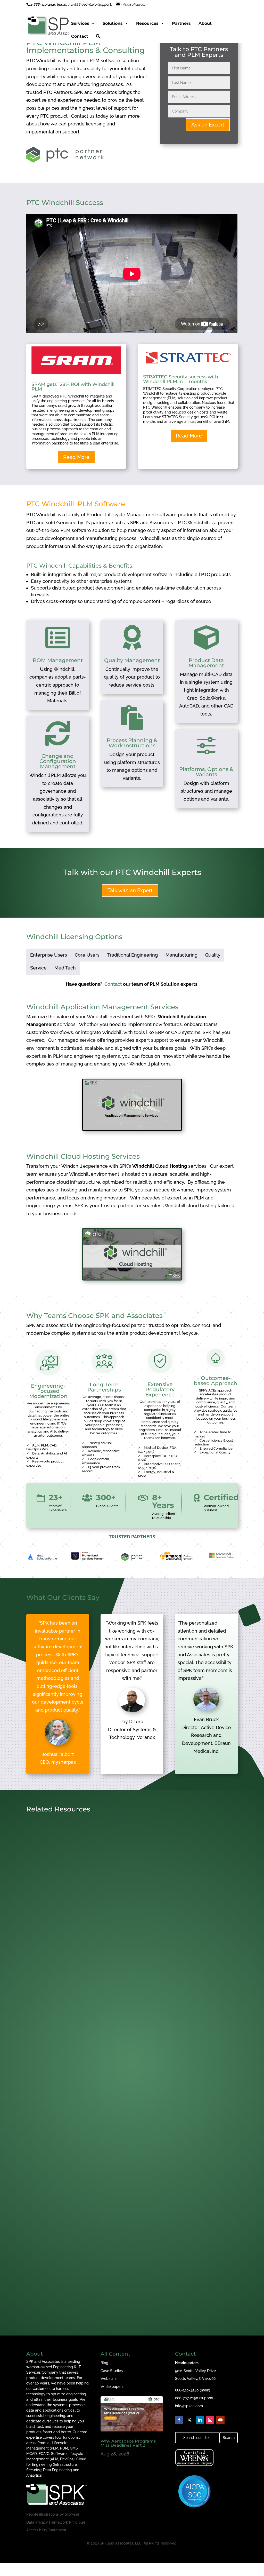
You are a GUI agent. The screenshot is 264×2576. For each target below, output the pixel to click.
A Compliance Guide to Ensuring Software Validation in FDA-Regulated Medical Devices (124, 1965)
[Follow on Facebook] (179, 2420)
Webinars (109, 2379)
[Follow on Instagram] (210, 2420)
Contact (80, 36)
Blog (104, 2363)
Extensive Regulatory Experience (160, 1389)
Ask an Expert (208, 125)
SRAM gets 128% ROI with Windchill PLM (73, 387)
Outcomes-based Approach (216, 1381)
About (205, 23)
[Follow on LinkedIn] (200, 2420)
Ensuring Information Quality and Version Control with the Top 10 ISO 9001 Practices (129, 2299)
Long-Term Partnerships (104, 1387)
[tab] (49, 955)
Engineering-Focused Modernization (48, 1391)
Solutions (113, 23)
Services (80, 23)
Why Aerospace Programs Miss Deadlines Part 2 (128, 2443)
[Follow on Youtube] (220, 2420)
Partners (181, 23)
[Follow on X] (189, 2420)
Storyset (72, 2514)
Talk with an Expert (130, 891)
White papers (112, 2387)
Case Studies (112, 2371)
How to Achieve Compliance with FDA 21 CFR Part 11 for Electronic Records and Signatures (123, 2133)
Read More (76, 457)
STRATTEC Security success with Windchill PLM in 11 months (181, 379)
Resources (147, 23)
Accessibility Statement (46, 2530)
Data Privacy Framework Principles (56, 2522)
